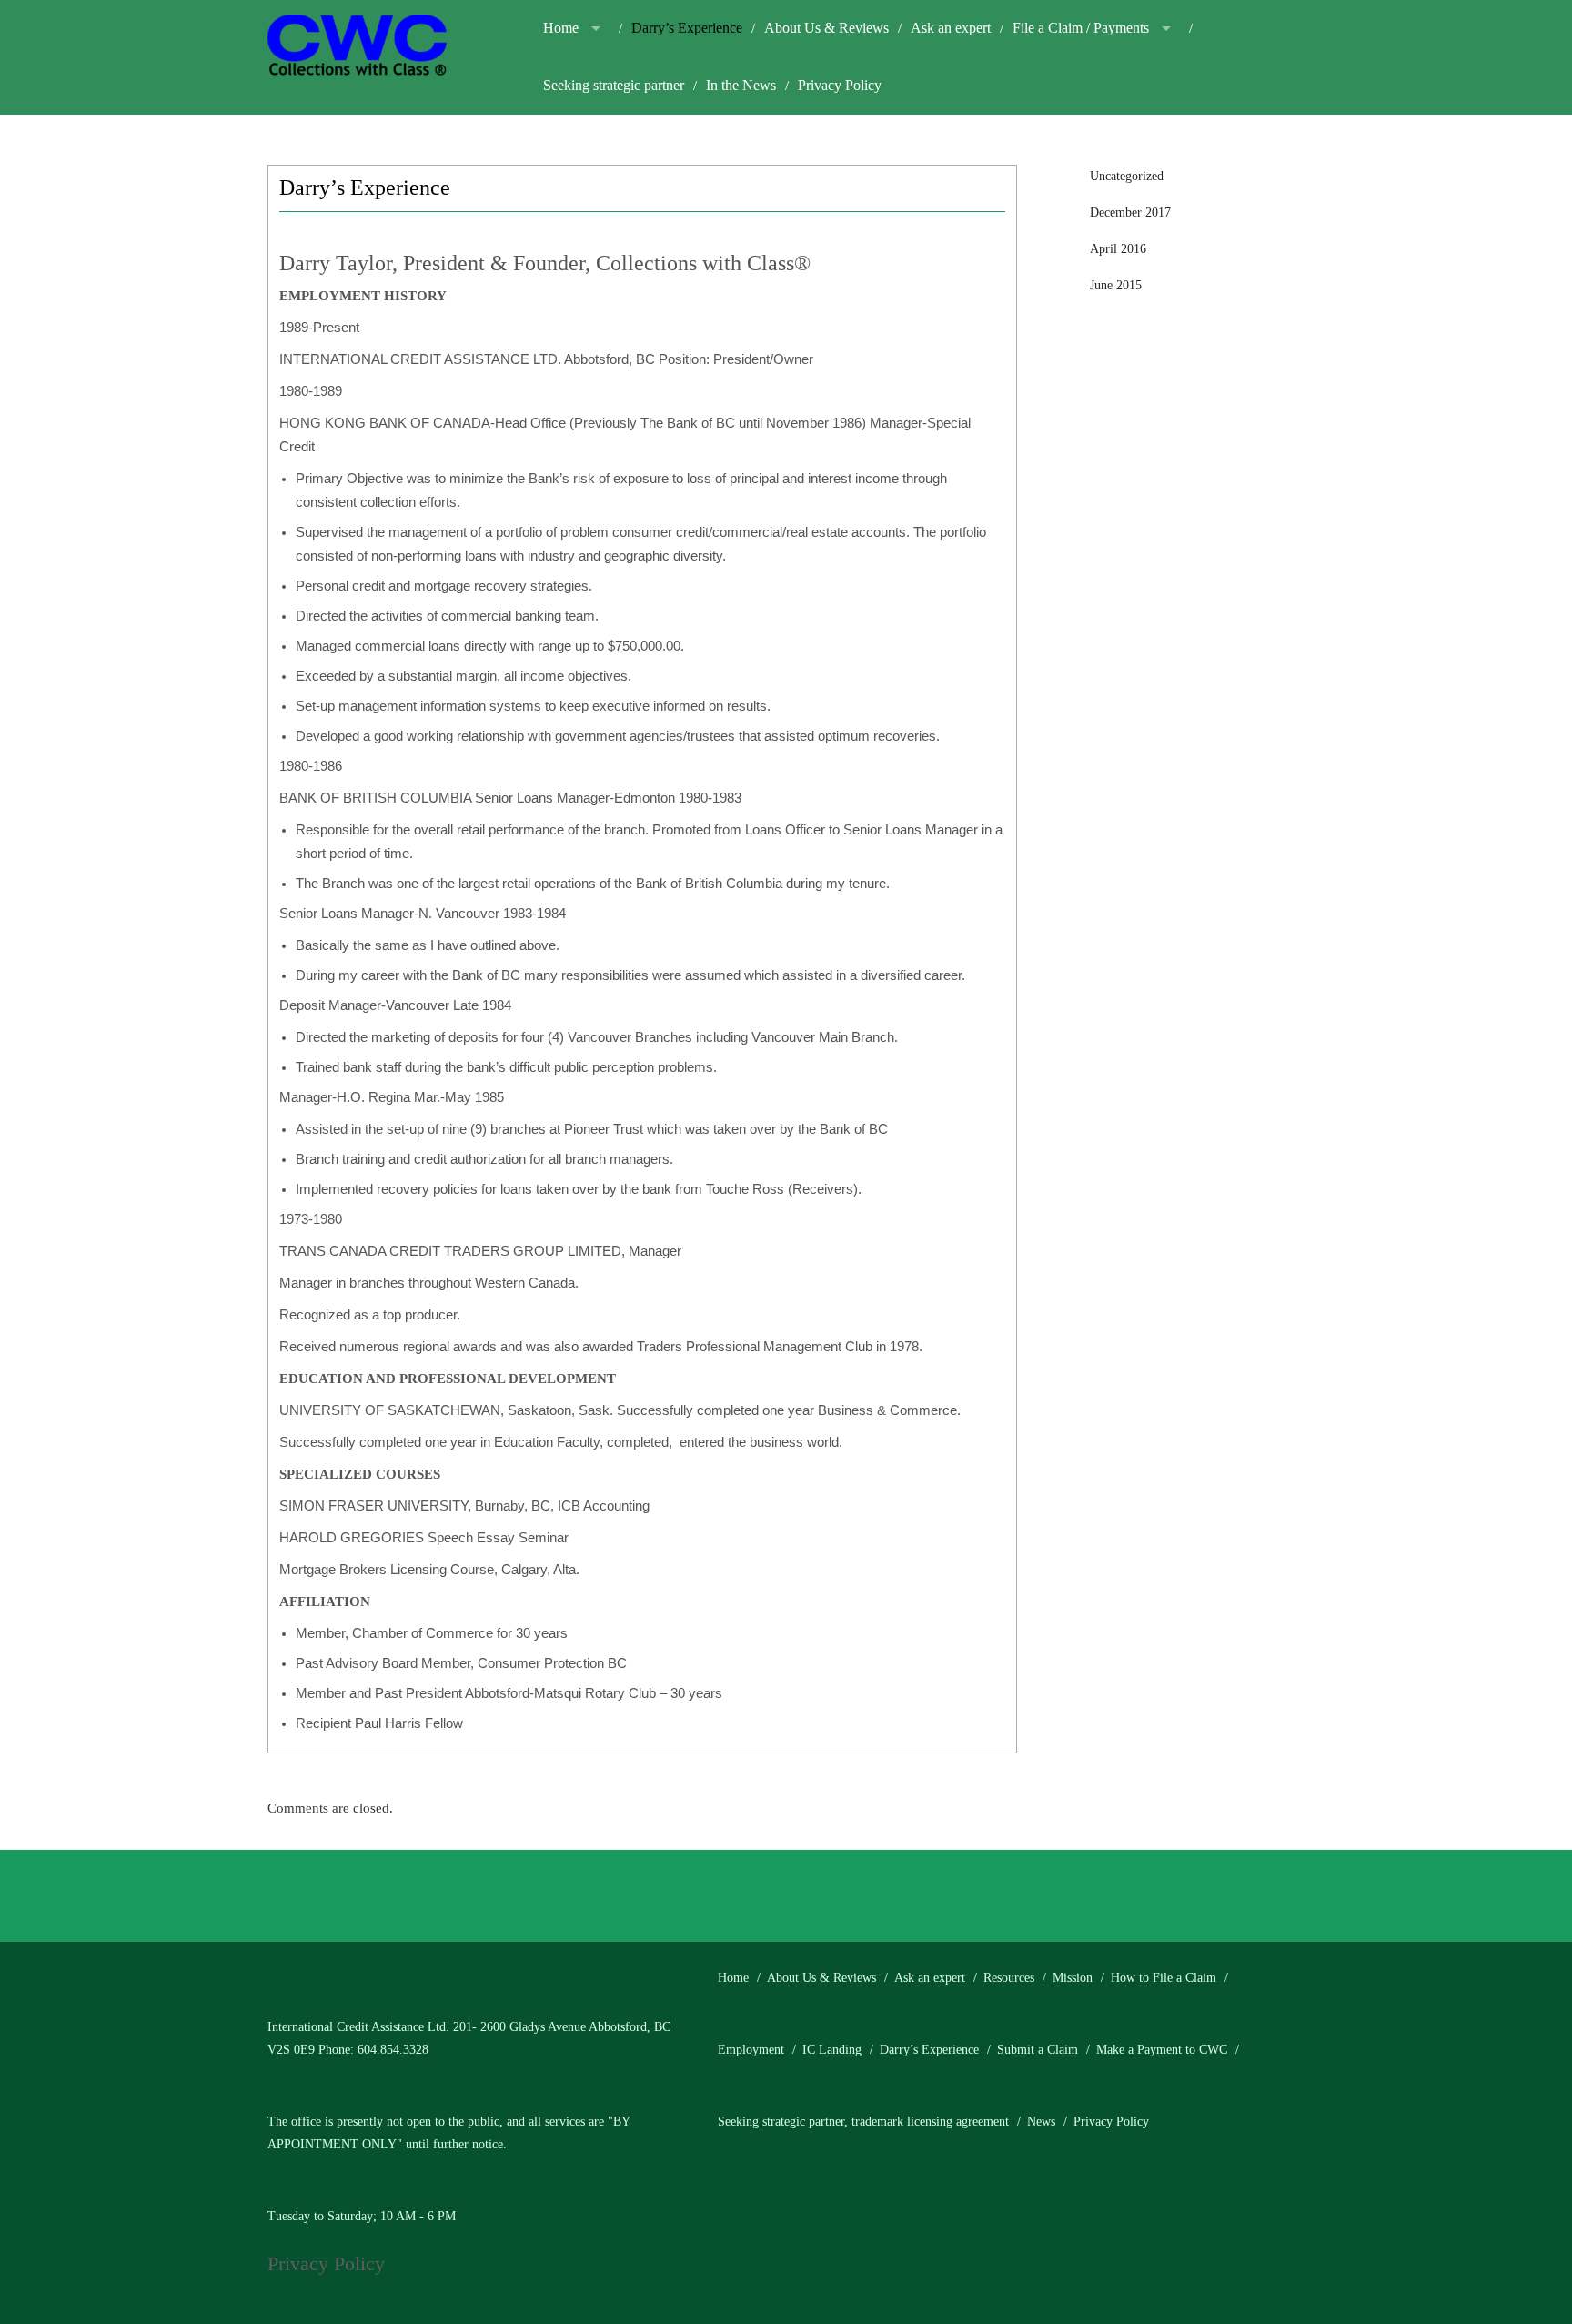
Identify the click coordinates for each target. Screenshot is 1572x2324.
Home (561, 28)
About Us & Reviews (826, 28)
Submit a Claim (1038, 2050)
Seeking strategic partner (614, 85)
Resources (1009, 1978)
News (1041, 2122)
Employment (751, 2050)
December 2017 (1130, 212)
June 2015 (1116, 285)
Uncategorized (1127, 176)
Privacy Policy (840, 85)
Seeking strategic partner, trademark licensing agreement (863, 2122)
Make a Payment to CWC (1162, 2050)
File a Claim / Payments (1081, 28)
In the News (741, 85)
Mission (1073, 1978)
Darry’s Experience (687, 28)
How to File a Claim (1164, 1978)
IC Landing (832, 2050)
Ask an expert (951, 28)
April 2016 (1118, 249)
